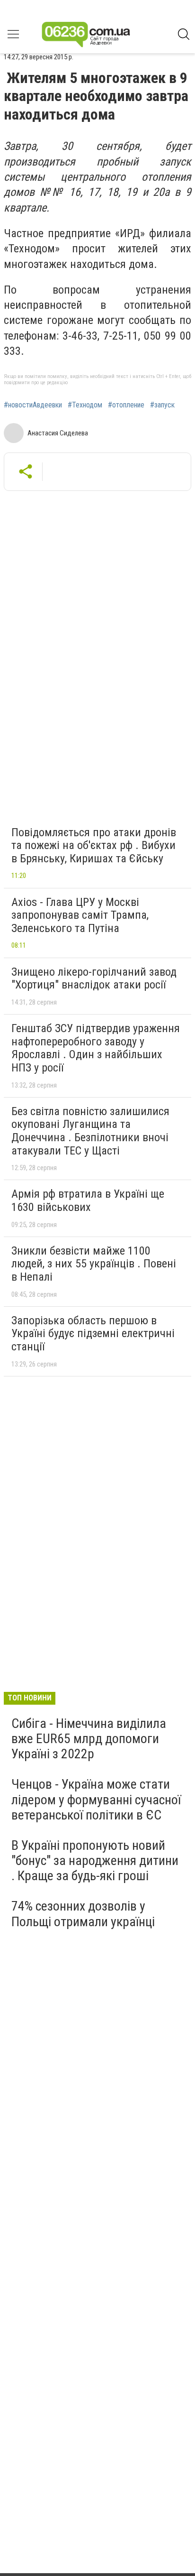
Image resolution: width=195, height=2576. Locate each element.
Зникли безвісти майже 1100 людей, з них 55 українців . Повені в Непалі (94, 1264)
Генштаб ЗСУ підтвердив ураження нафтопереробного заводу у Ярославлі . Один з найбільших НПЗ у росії (96, 1048)
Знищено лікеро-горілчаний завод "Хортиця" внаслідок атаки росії (94, 979)
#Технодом (85, 405)
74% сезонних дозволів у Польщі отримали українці (83, 1914)
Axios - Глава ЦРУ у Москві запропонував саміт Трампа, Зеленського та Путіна (80, 915)
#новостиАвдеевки (33, 405)
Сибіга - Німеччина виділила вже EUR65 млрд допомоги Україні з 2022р (89, 1739)
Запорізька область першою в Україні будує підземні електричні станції (93, 1334)
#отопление (126, 405)
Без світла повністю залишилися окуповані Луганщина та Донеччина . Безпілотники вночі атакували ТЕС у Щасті (90, 1131)
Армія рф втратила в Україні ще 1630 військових (88, 1200)
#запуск (162, 405)
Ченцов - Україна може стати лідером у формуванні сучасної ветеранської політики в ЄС (96, 1799)
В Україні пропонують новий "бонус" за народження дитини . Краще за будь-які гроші (95, 1860)
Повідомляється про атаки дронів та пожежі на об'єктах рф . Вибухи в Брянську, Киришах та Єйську (94, 845)
